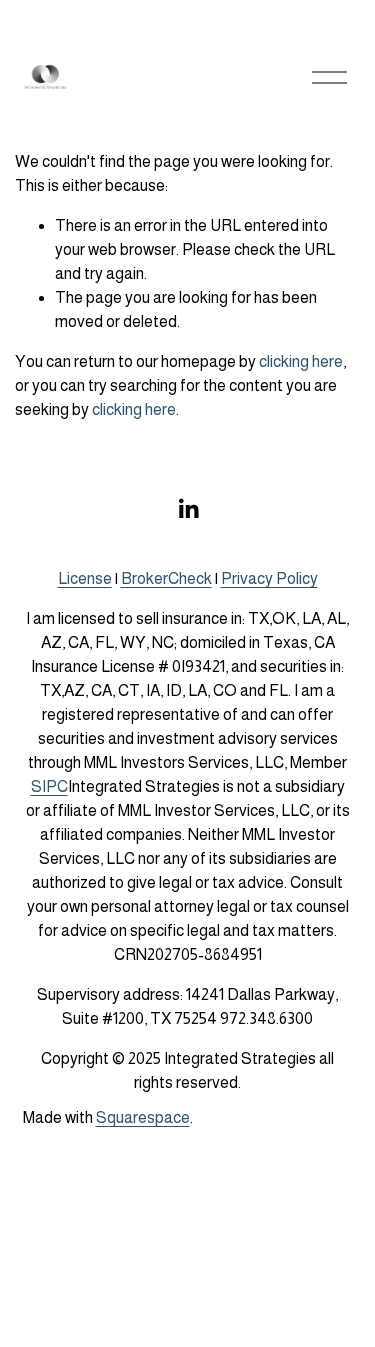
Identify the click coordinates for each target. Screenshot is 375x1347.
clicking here (301, 361)
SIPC (49, 786)
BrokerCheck (166, 578)
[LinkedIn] (188, 509)
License (85, 578)
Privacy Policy (269, 578)
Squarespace (143, 1117)
